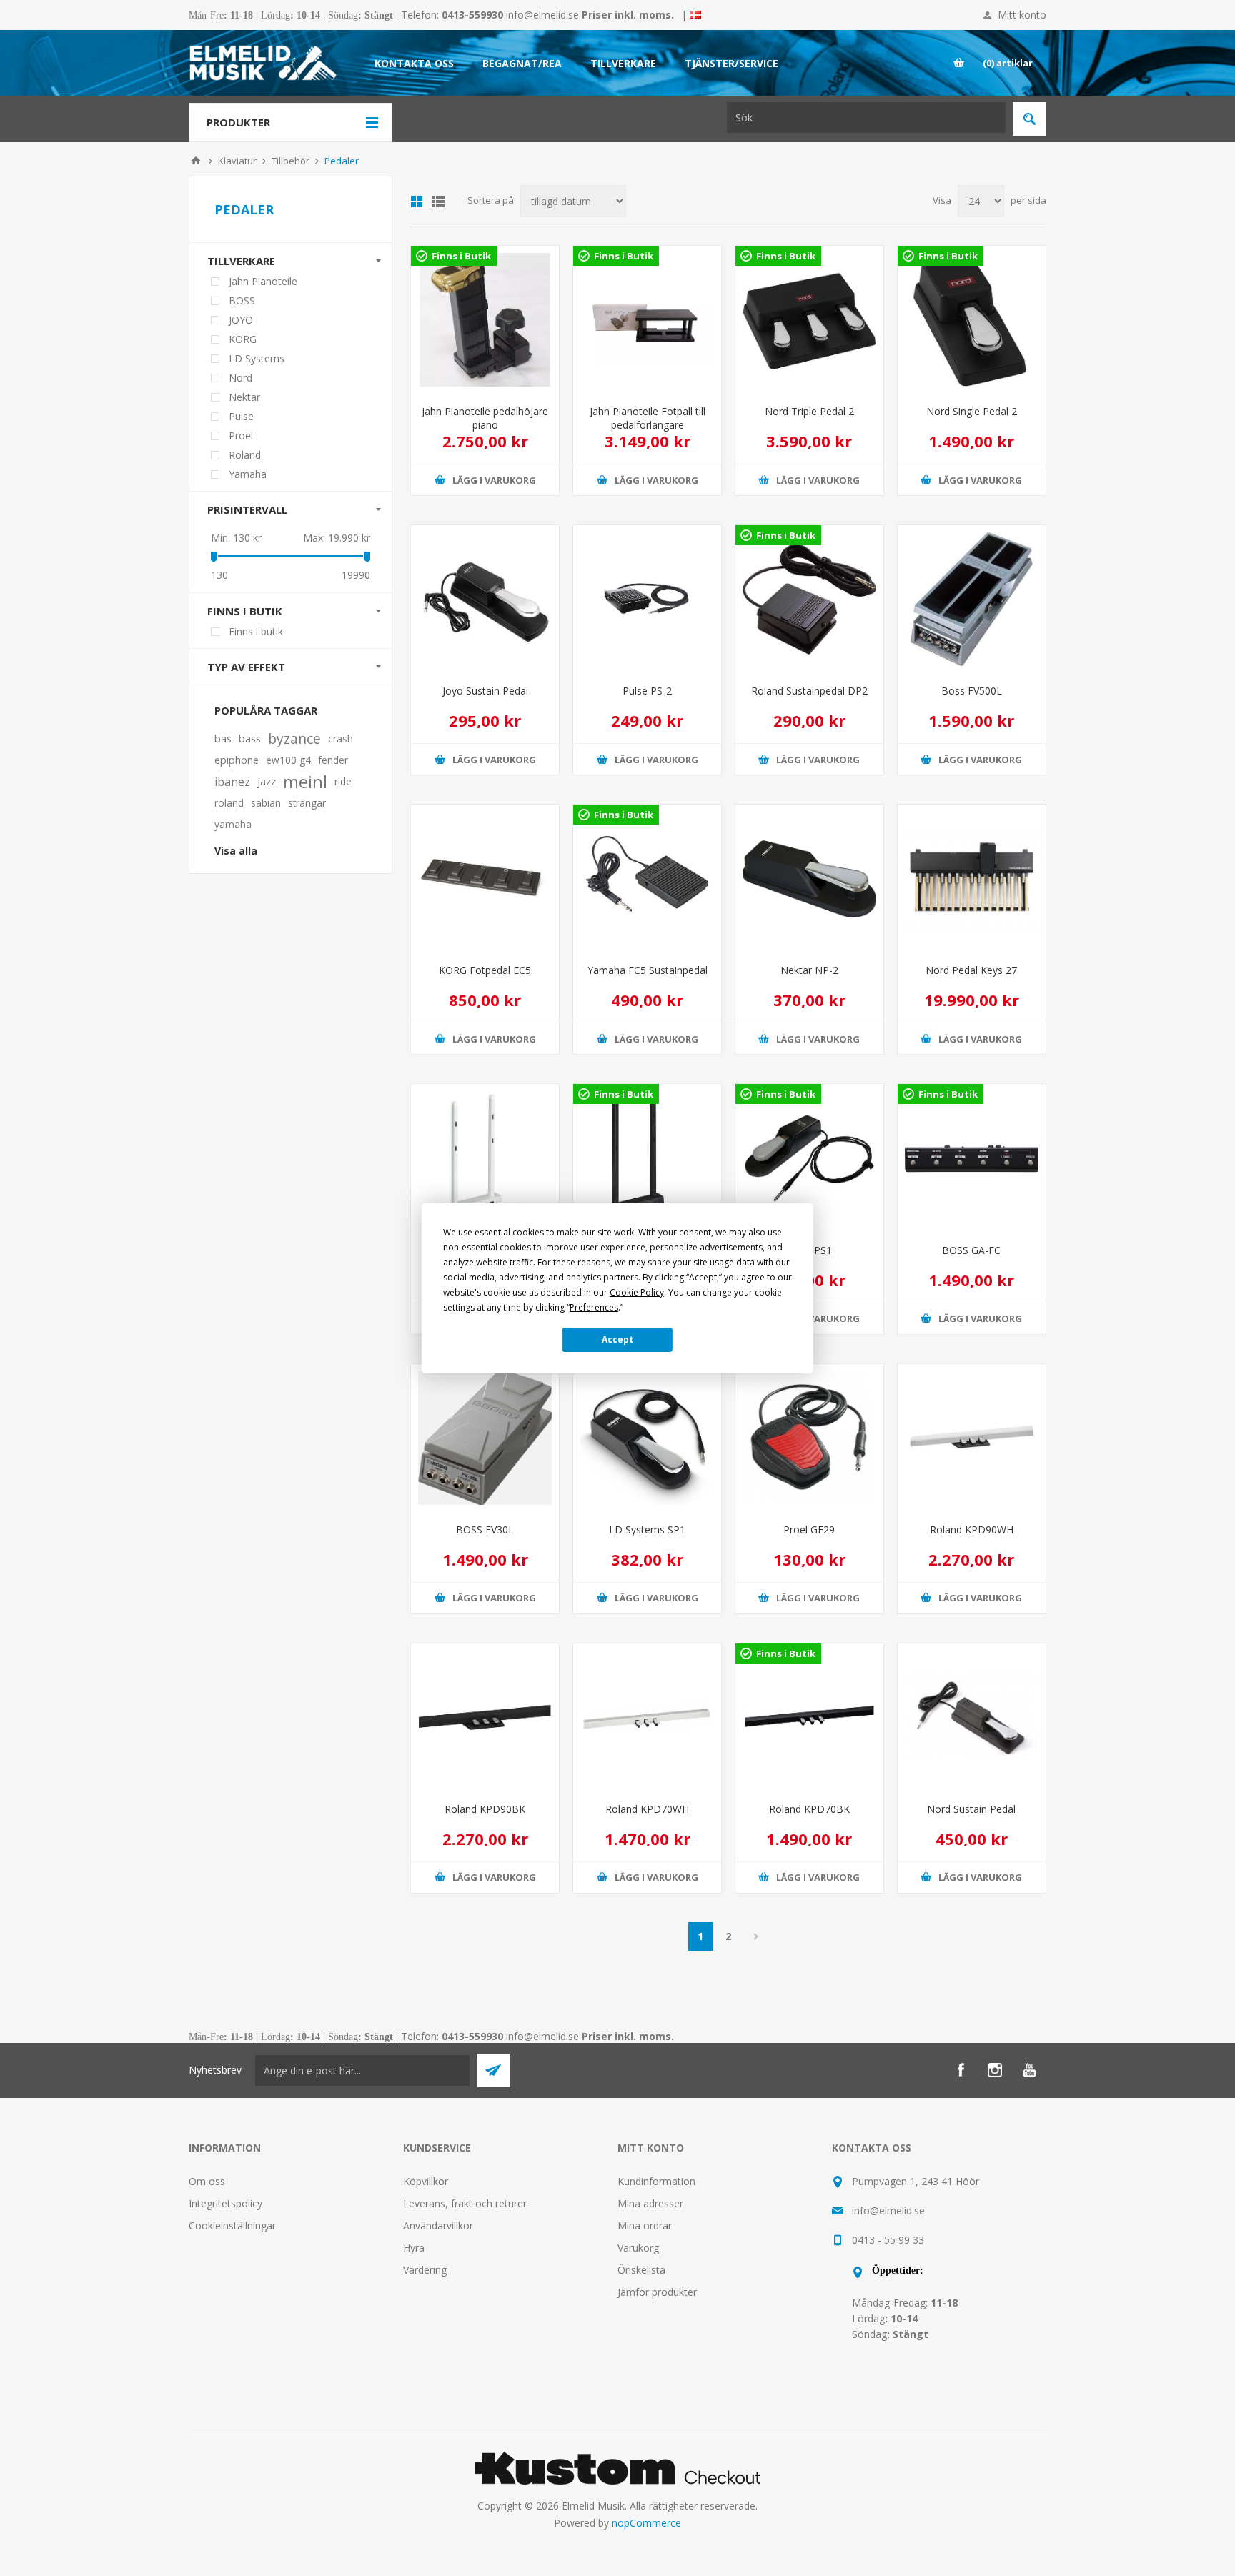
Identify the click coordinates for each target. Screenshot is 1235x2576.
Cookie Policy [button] (637, 1292)
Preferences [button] (594, 1307)
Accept (617, 1339)
